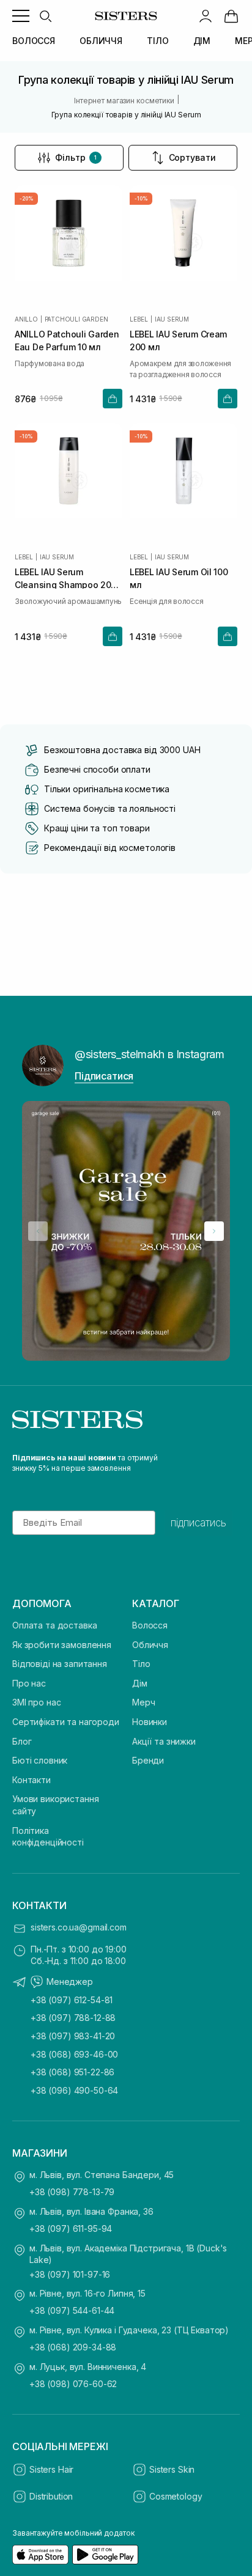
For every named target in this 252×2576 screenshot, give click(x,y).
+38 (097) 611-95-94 (71, 2228)
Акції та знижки (164, 1741)
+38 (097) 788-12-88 (73, 2018)
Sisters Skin (172, 2469)
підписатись (198, 1523)
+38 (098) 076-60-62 (73, 2384)
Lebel (139, 319)
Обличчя (150, 1645)
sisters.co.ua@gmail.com (79, 1927)
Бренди (148, 1760)
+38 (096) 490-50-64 (74, 2090)
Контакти (31, 1780)
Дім (140, 1683)
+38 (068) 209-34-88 (73, 2347)
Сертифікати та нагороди (66, 1722)
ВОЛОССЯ (34, 41)
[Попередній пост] (38, 1231)
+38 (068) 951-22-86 (72, 2072)
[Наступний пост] (214, 1231)
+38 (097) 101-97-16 (70, 2274)
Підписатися (104, 1076)
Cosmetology (176, 2496)
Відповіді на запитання (60, 1664)
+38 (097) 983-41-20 (73, 2036)
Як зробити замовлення (62, 1645)
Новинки (150, 1722)
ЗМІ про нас (36, 1702)
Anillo (26, 319)
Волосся (150, 1625)
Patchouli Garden (76, 319)
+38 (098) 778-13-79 (72, 2192)
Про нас (29, 1683)
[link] (231, 16)
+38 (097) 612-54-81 (72, 2000)
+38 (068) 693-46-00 (74, 2054)
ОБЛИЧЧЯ (101, 41)
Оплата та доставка (54, 1625)
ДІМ (202, 41)
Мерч (143, 1702)
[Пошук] (45, 16)
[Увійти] (206, 16)
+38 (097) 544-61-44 (72, 2310)
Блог (22, 1741)
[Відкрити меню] (21, 16)
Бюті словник (40, 1760)
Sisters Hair (51, 2469)
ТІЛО (157, 41)
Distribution (51, 2496)
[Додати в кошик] (113, 399)
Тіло (141, 1664)
